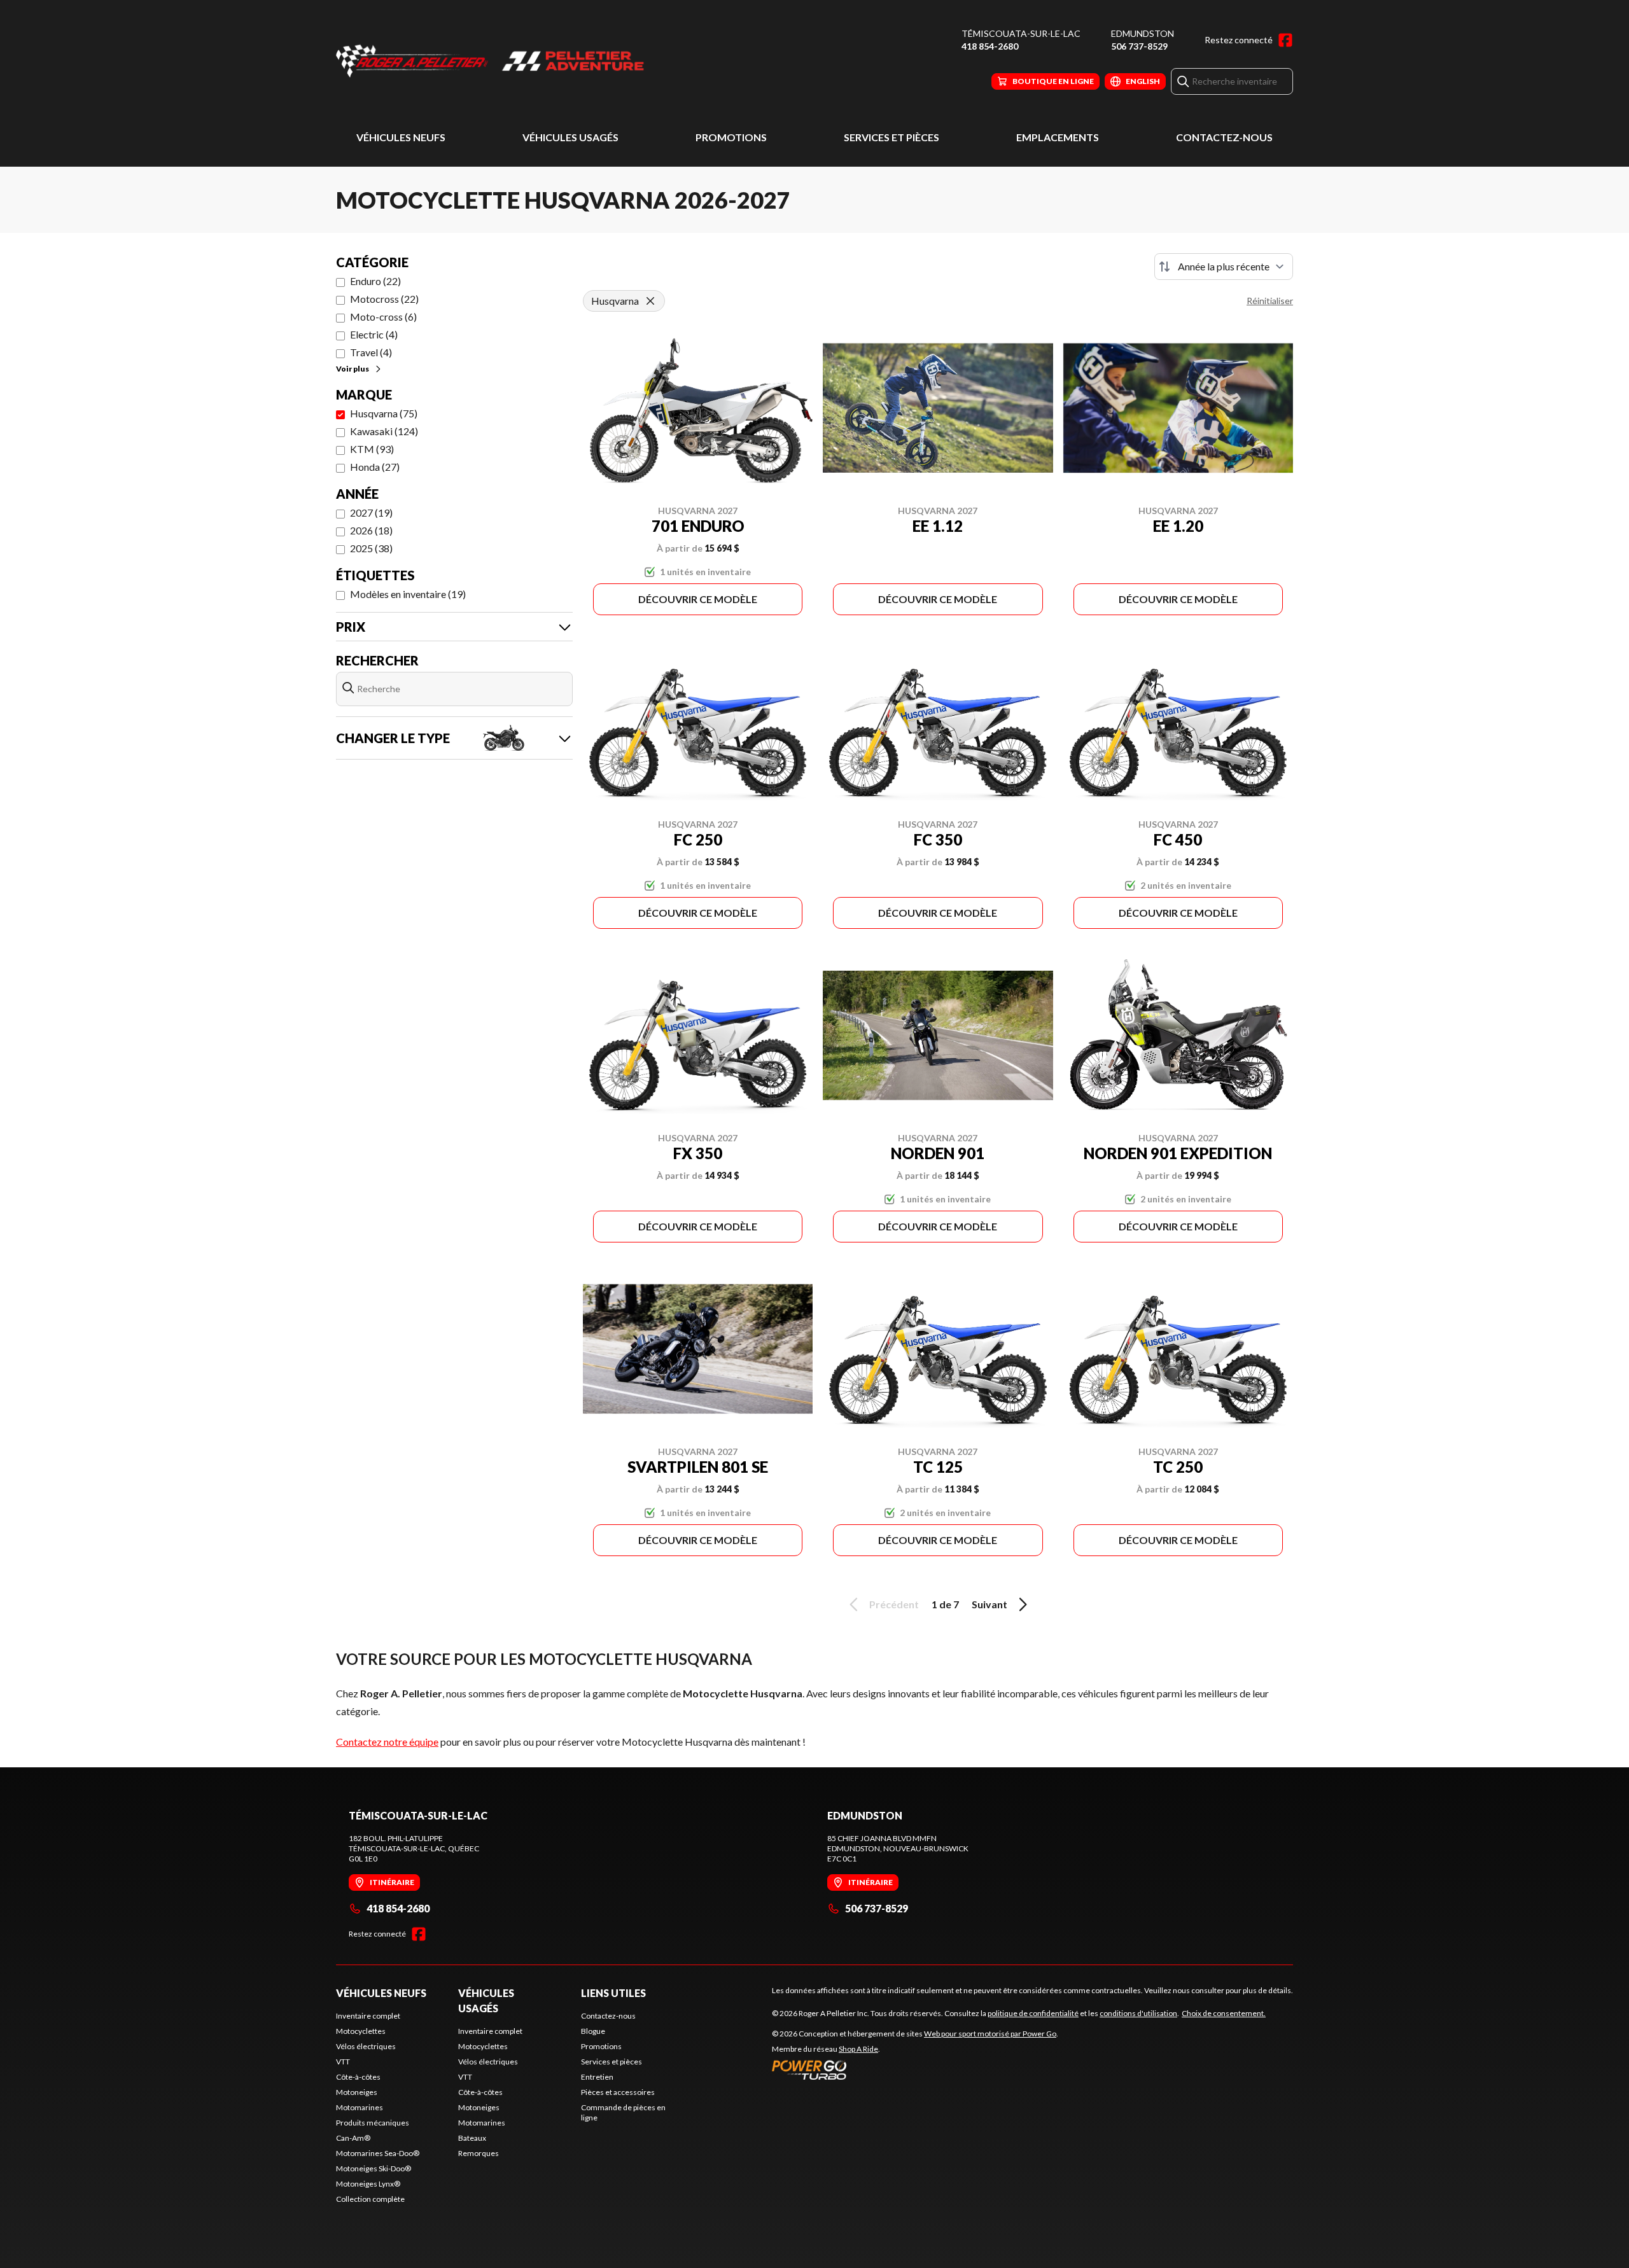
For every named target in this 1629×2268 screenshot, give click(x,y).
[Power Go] (915, 2070)
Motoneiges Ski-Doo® (374, 2168)
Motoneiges (357, 2092)
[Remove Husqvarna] (650, 301)
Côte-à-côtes (358, 2077)
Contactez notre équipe (387, 1742)
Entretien (597, 2077)
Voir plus (353, 369)
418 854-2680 (990, 46)
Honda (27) (375, 467)
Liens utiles (613, 1993)
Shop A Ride (858, 2049)
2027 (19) (371, 512)
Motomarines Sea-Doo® (378, 2153)
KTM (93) (372, 449)
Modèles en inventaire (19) (408, 594)
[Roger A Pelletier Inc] (495, 61)
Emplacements (1058, 137)
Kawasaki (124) (384, 431)
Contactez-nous (1224, 137)
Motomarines (360, 2107)
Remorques (479, 2153)
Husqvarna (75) (384, 413)
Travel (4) (371, 352)
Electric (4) (374, 334)
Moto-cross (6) (383, 317)
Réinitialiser (1270, 301)
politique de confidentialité (1033, 2013)
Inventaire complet (368, 2016)
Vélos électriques (366, 2046)
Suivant (989, 1604)
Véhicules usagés (570, 137)
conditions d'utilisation (1138, 2013)
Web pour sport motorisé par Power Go (990, 2034)
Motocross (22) (384, 299)
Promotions (731, 137)
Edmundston (1143, 33)
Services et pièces (891, 137)
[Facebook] (1285, 40)
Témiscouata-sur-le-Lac (1021, 33)
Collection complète (370, 2199)
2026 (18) (371, 530)
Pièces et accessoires (618, 2092)
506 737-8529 (1139, 46)
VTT (343, 2062)
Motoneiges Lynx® (368, 2184)
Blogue (593, 2031)
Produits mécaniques (373, 2123)
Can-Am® (353, 2138)
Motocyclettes (361, 2031)
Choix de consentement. (1224, 2013)
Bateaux (472, 2138)
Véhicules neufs (401, 137)
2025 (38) (371, 548)
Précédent (894, 1604)
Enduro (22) (375, 281)
